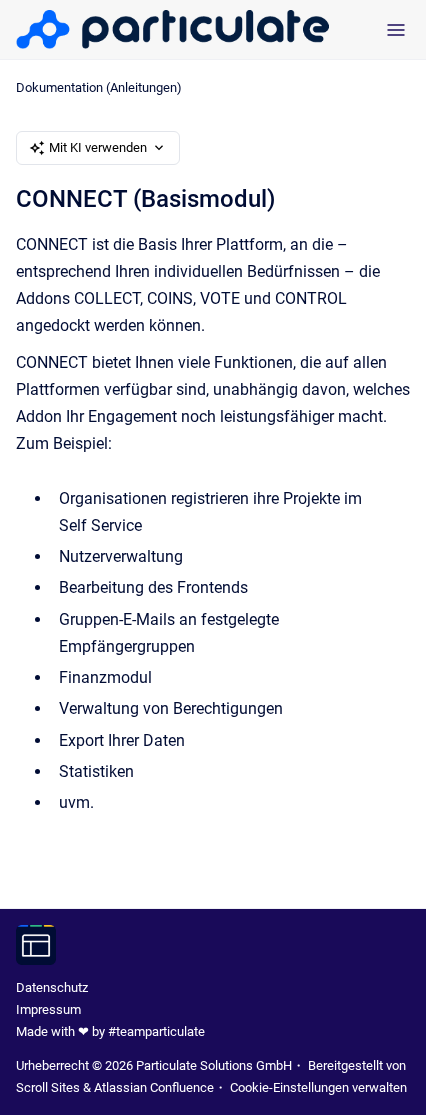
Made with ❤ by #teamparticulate (110, 1031)
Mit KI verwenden (98, 147)
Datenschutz (52, 987)
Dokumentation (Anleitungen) (99, 87)
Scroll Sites (48, 1087)
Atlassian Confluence (154, 1087)
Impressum (48, 1009)
